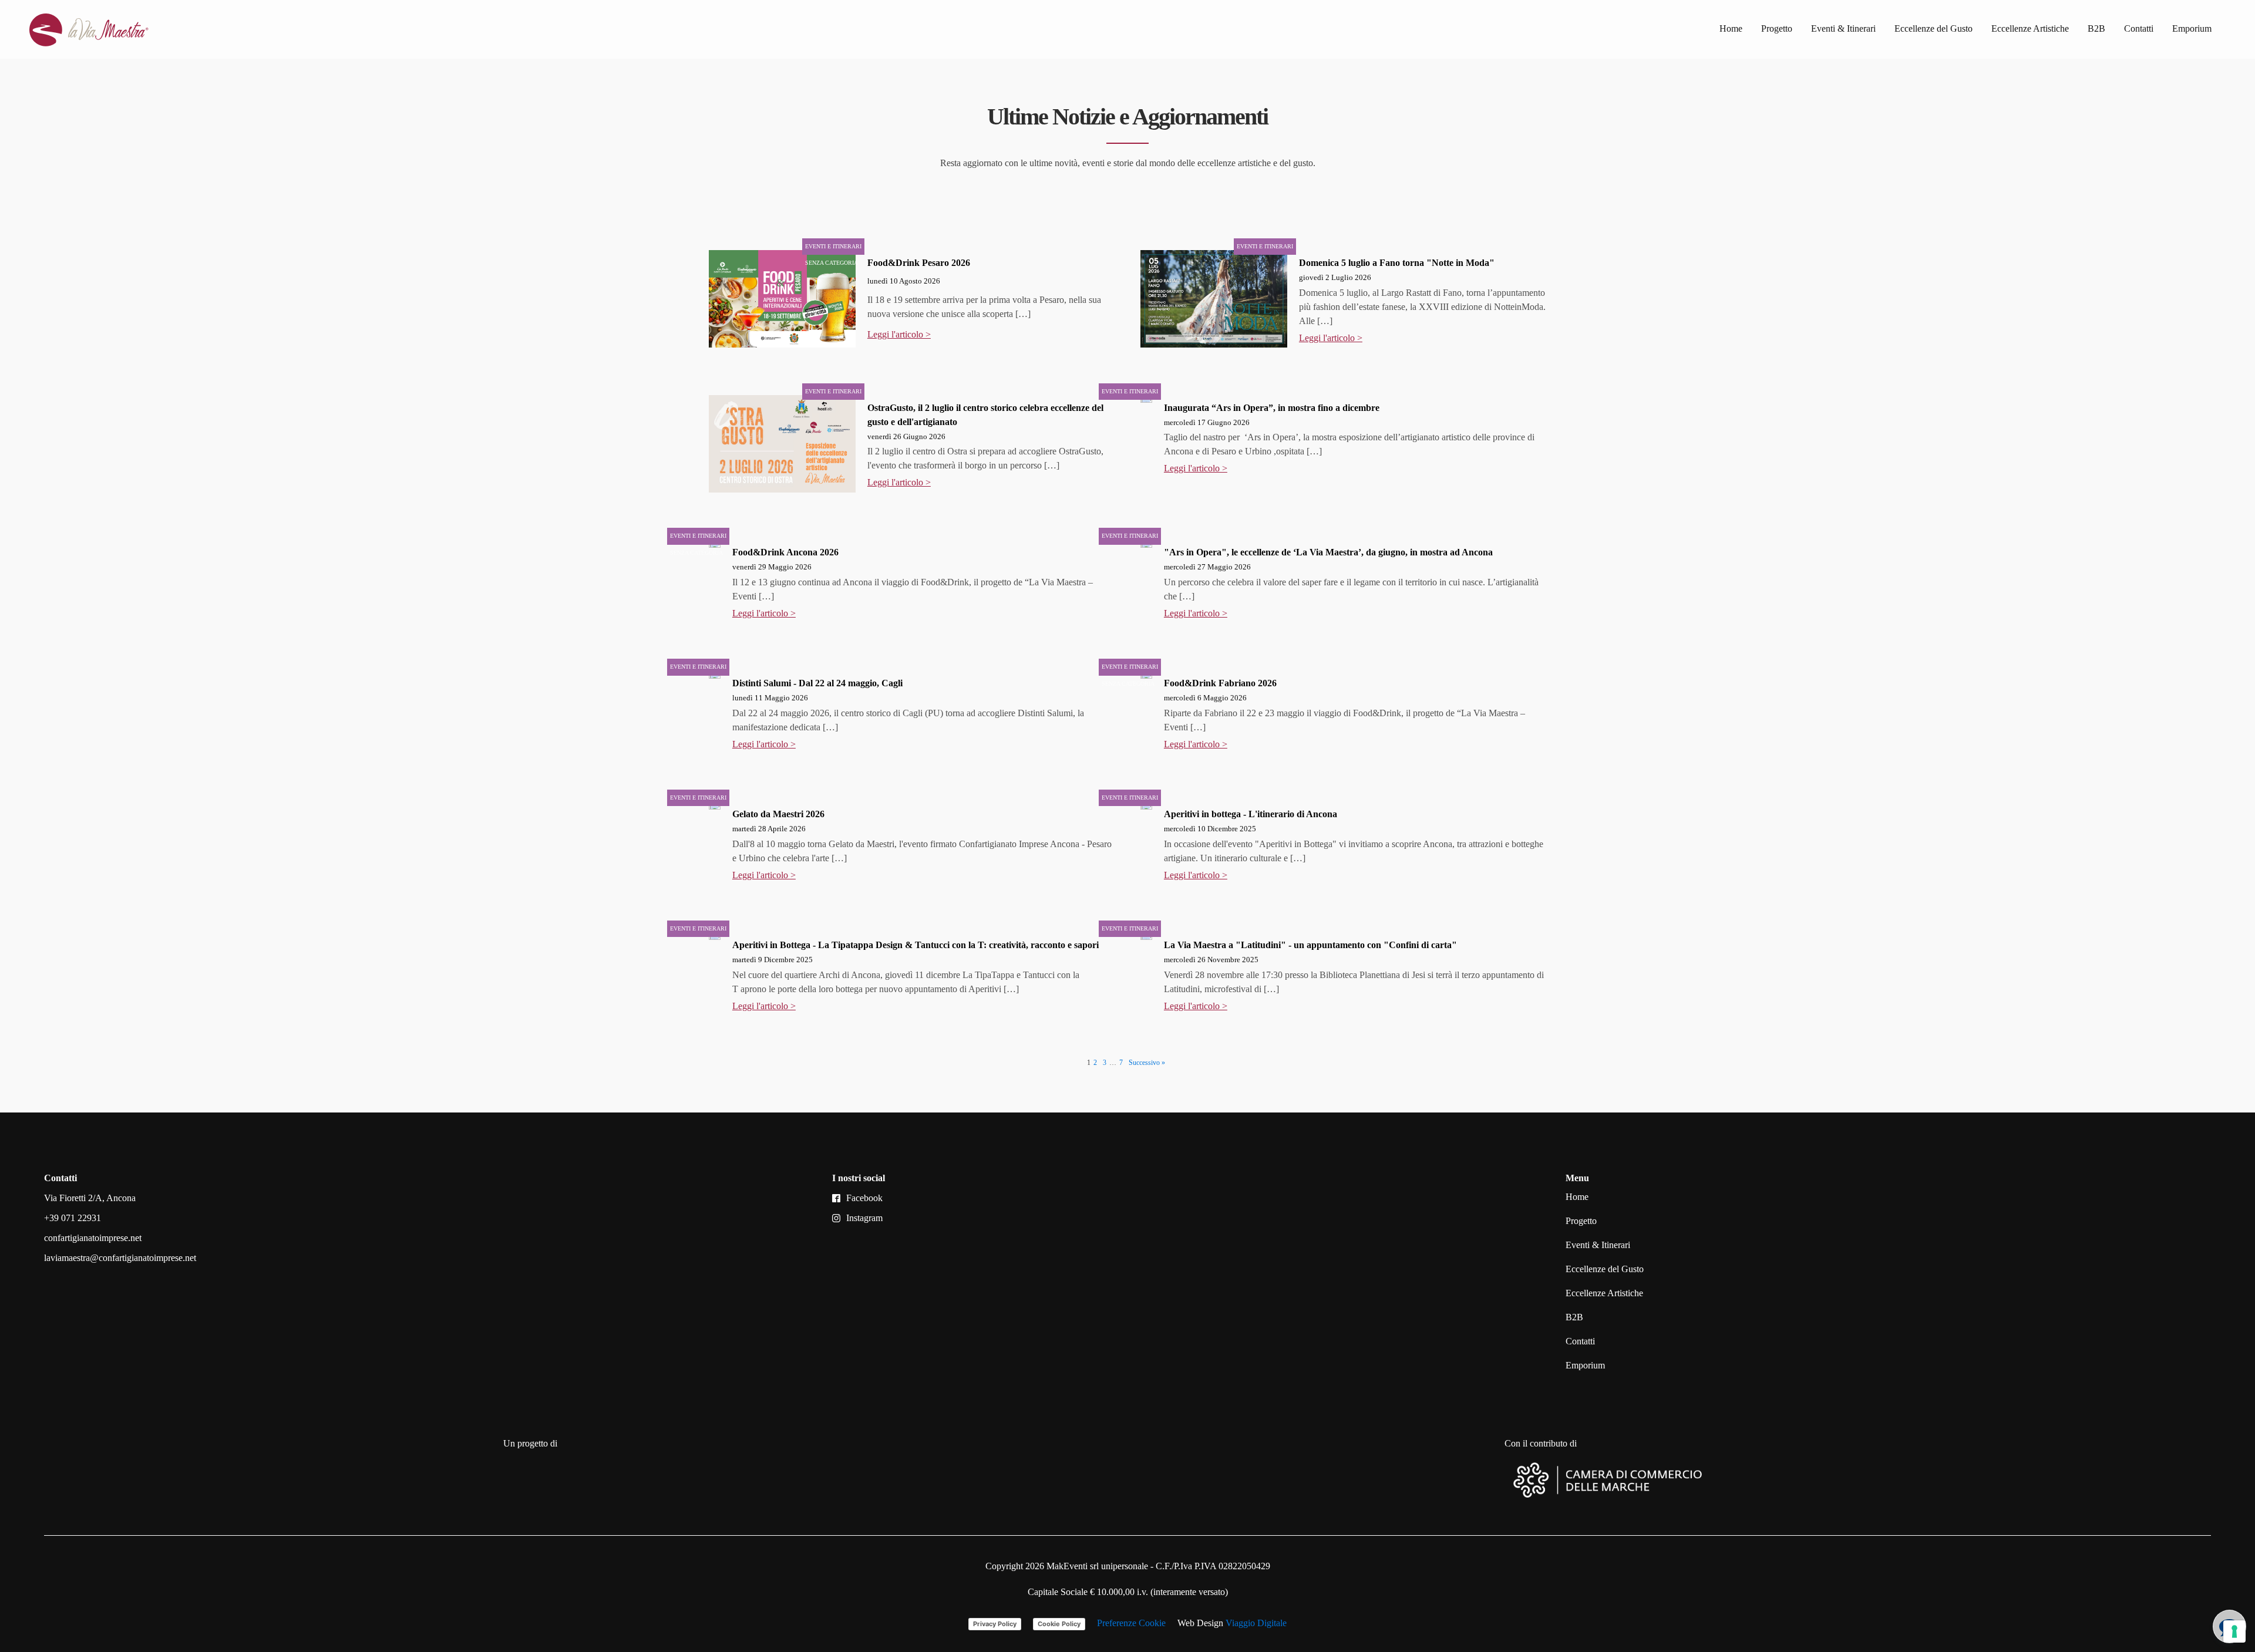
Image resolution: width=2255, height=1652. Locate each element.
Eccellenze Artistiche (2030, 28)
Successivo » (1147, 1063)
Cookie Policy (1059, 1624)
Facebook (864, 1198)
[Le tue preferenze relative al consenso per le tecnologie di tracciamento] (2234, 1631)
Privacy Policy (995, 1624)
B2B (2096, 28)
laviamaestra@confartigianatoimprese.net (120, 1258)
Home (1731, 28)
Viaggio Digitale (1256, 1623)
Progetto (1777, 28)
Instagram (864, 1218)
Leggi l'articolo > (899, 334)
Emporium (2192, 28)
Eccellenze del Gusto (1933, 28)
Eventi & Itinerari (1843, 28)
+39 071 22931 (73, 1218)
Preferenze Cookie (1131, 1623)
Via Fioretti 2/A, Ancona (90, 1198)
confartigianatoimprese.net (93, 1238)
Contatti (2139, 28)
